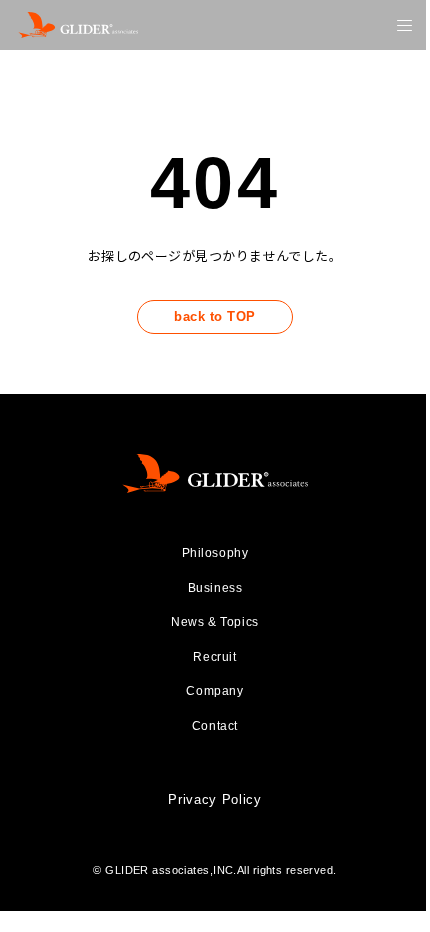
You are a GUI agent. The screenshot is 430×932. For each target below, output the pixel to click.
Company (214, 691)
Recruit (214, 657)
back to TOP (214, 316)
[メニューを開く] (404, 25)
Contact (215, 726)
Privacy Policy (214, 799)
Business (215, 588)
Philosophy (215, 553)
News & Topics (215, 622)
